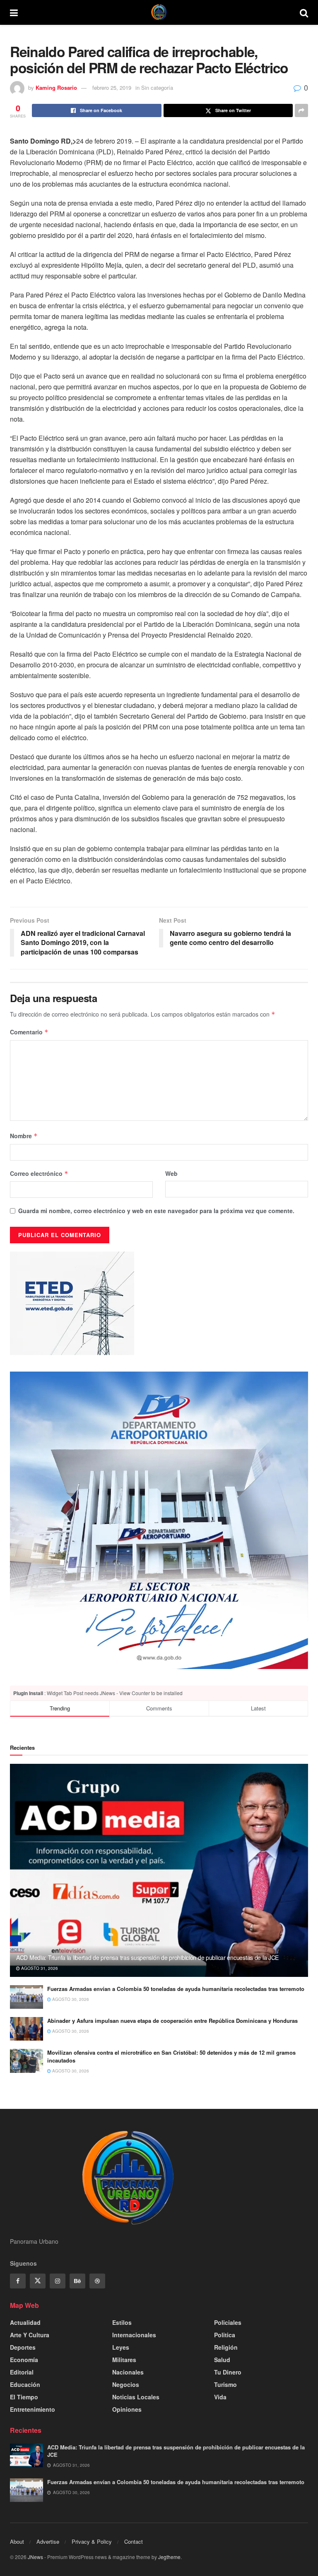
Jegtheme (169, 2557)
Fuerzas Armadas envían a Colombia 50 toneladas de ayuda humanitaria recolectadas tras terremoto (176, 1989)
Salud (222, 2360)
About (17, 2541)
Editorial (22, 2372)
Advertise (48, 2541)
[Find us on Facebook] (18, 2281)
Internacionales (134, 2335)
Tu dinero (228, 2372)
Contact (134, 2541)
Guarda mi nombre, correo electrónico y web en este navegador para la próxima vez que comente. (156, 1211)
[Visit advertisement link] (159, 1520)
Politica (225, 2335)
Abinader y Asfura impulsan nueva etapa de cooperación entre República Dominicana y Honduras (172, 2021)
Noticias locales (136, 2397)
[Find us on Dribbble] (97, 2281)
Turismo (225, 2384)
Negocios (126, 2384)
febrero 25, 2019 (112, 88)
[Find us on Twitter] (38, 2281)
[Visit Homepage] (159, 12)
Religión (226, 2347)
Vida (220, 2397)
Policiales (228, 2322)
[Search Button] (304, 12)
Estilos (122, 2322)
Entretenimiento (33, 2409)
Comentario (29, 1032)
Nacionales (128, 2372)
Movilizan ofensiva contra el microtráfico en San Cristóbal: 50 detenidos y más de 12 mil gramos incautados (171, 2056)
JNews (35, 2557)
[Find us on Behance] (77, 2281)
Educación (25, 2384)
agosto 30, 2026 (70, 1999)
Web (171, 1173)
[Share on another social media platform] (301, 110)
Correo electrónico (39, 1173)
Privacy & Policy (92, 2541)
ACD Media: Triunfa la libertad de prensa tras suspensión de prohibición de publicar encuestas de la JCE (147, 1957)
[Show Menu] (14, 12)
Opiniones (127, 2409)
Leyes (121, 2347)
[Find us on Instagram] (58, 2281)
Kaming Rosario (56, 88)
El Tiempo (24, 2397)
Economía (24, 2360)
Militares (124, 2360)
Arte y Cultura (30, 2335)
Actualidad (25, 2322)
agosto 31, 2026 (39, 1968)
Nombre (24, 1136)
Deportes (23, 2347)
